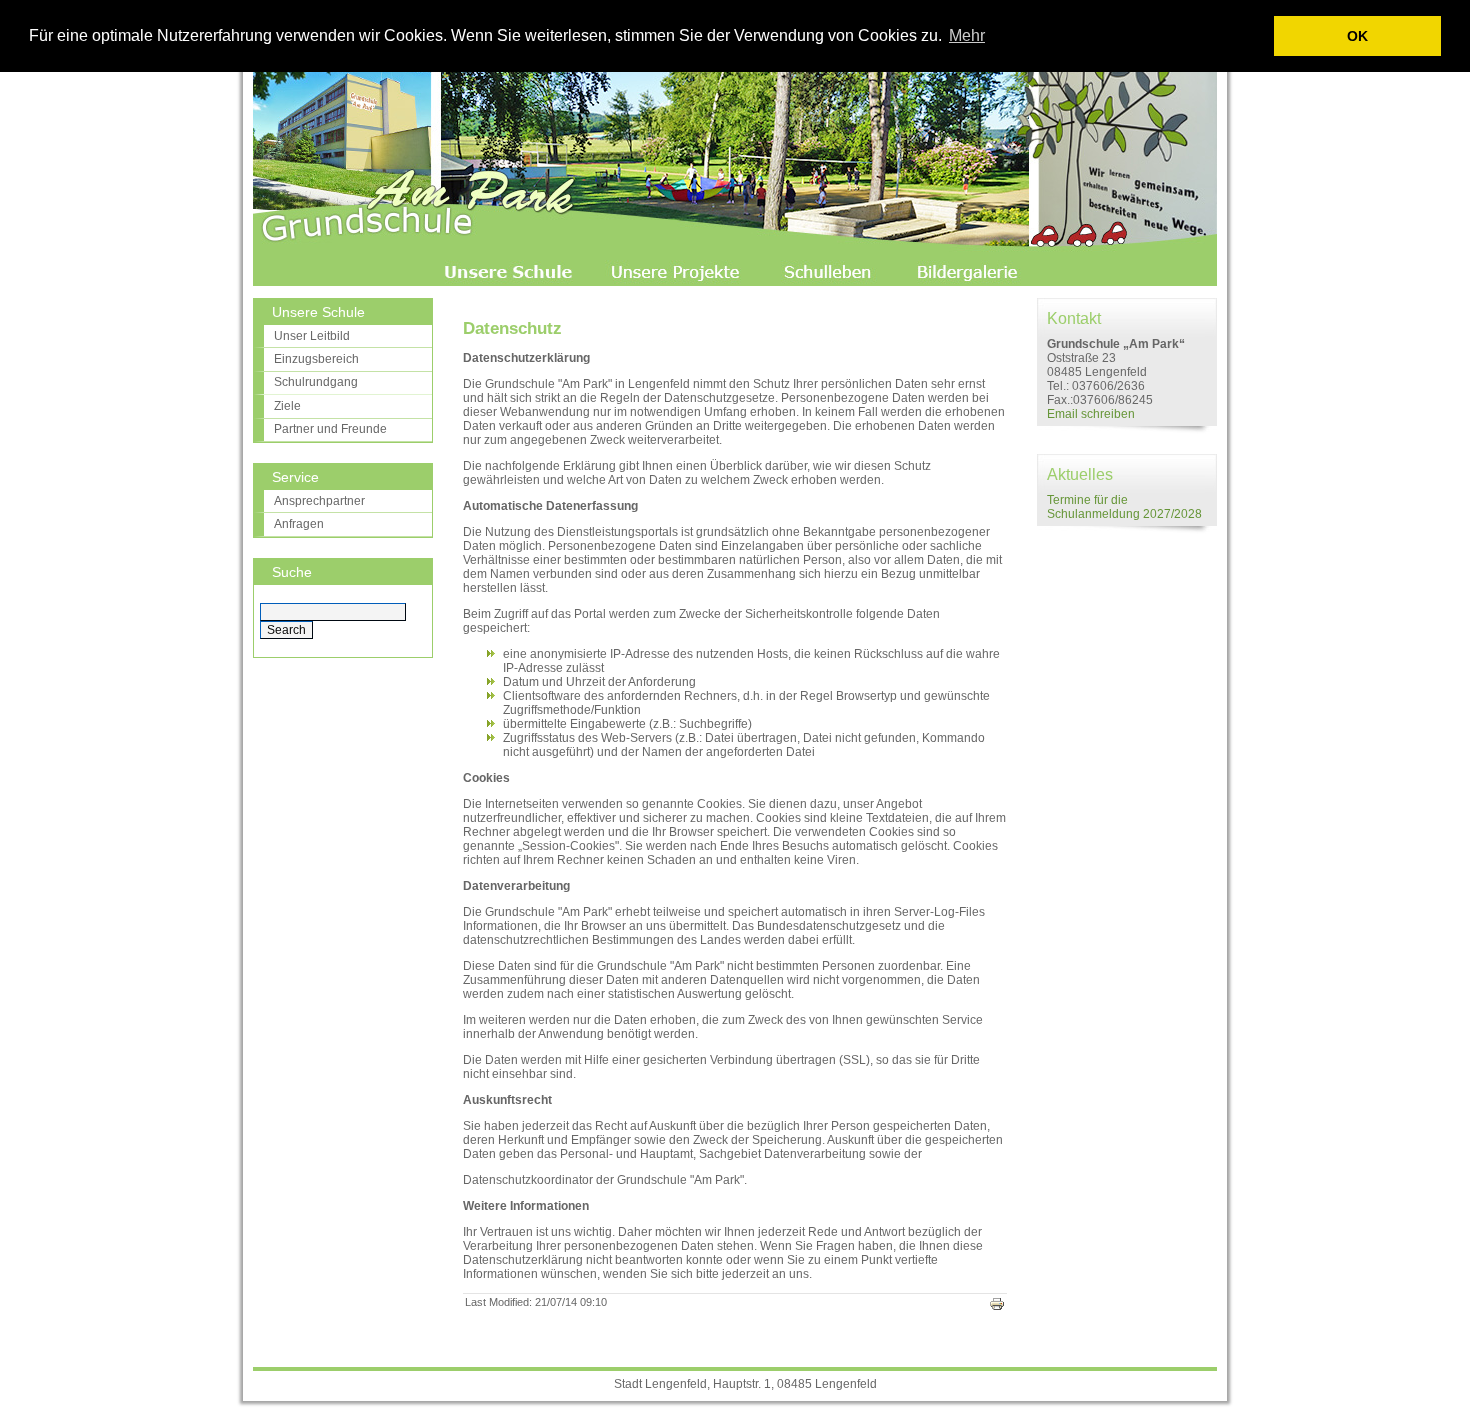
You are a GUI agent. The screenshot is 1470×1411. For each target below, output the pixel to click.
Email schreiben (1091, 414)
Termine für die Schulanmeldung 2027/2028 (1124, 507)
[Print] (997, 1308)
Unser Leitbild (312, 336)
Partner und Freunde (330, 429)
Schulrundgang (316, 382)
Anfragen (299, 524)
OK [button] (1357, 36)
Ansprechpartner (319, 501)
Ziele (287, 406)
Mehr (967, 35)
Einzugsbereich (316, 359)
